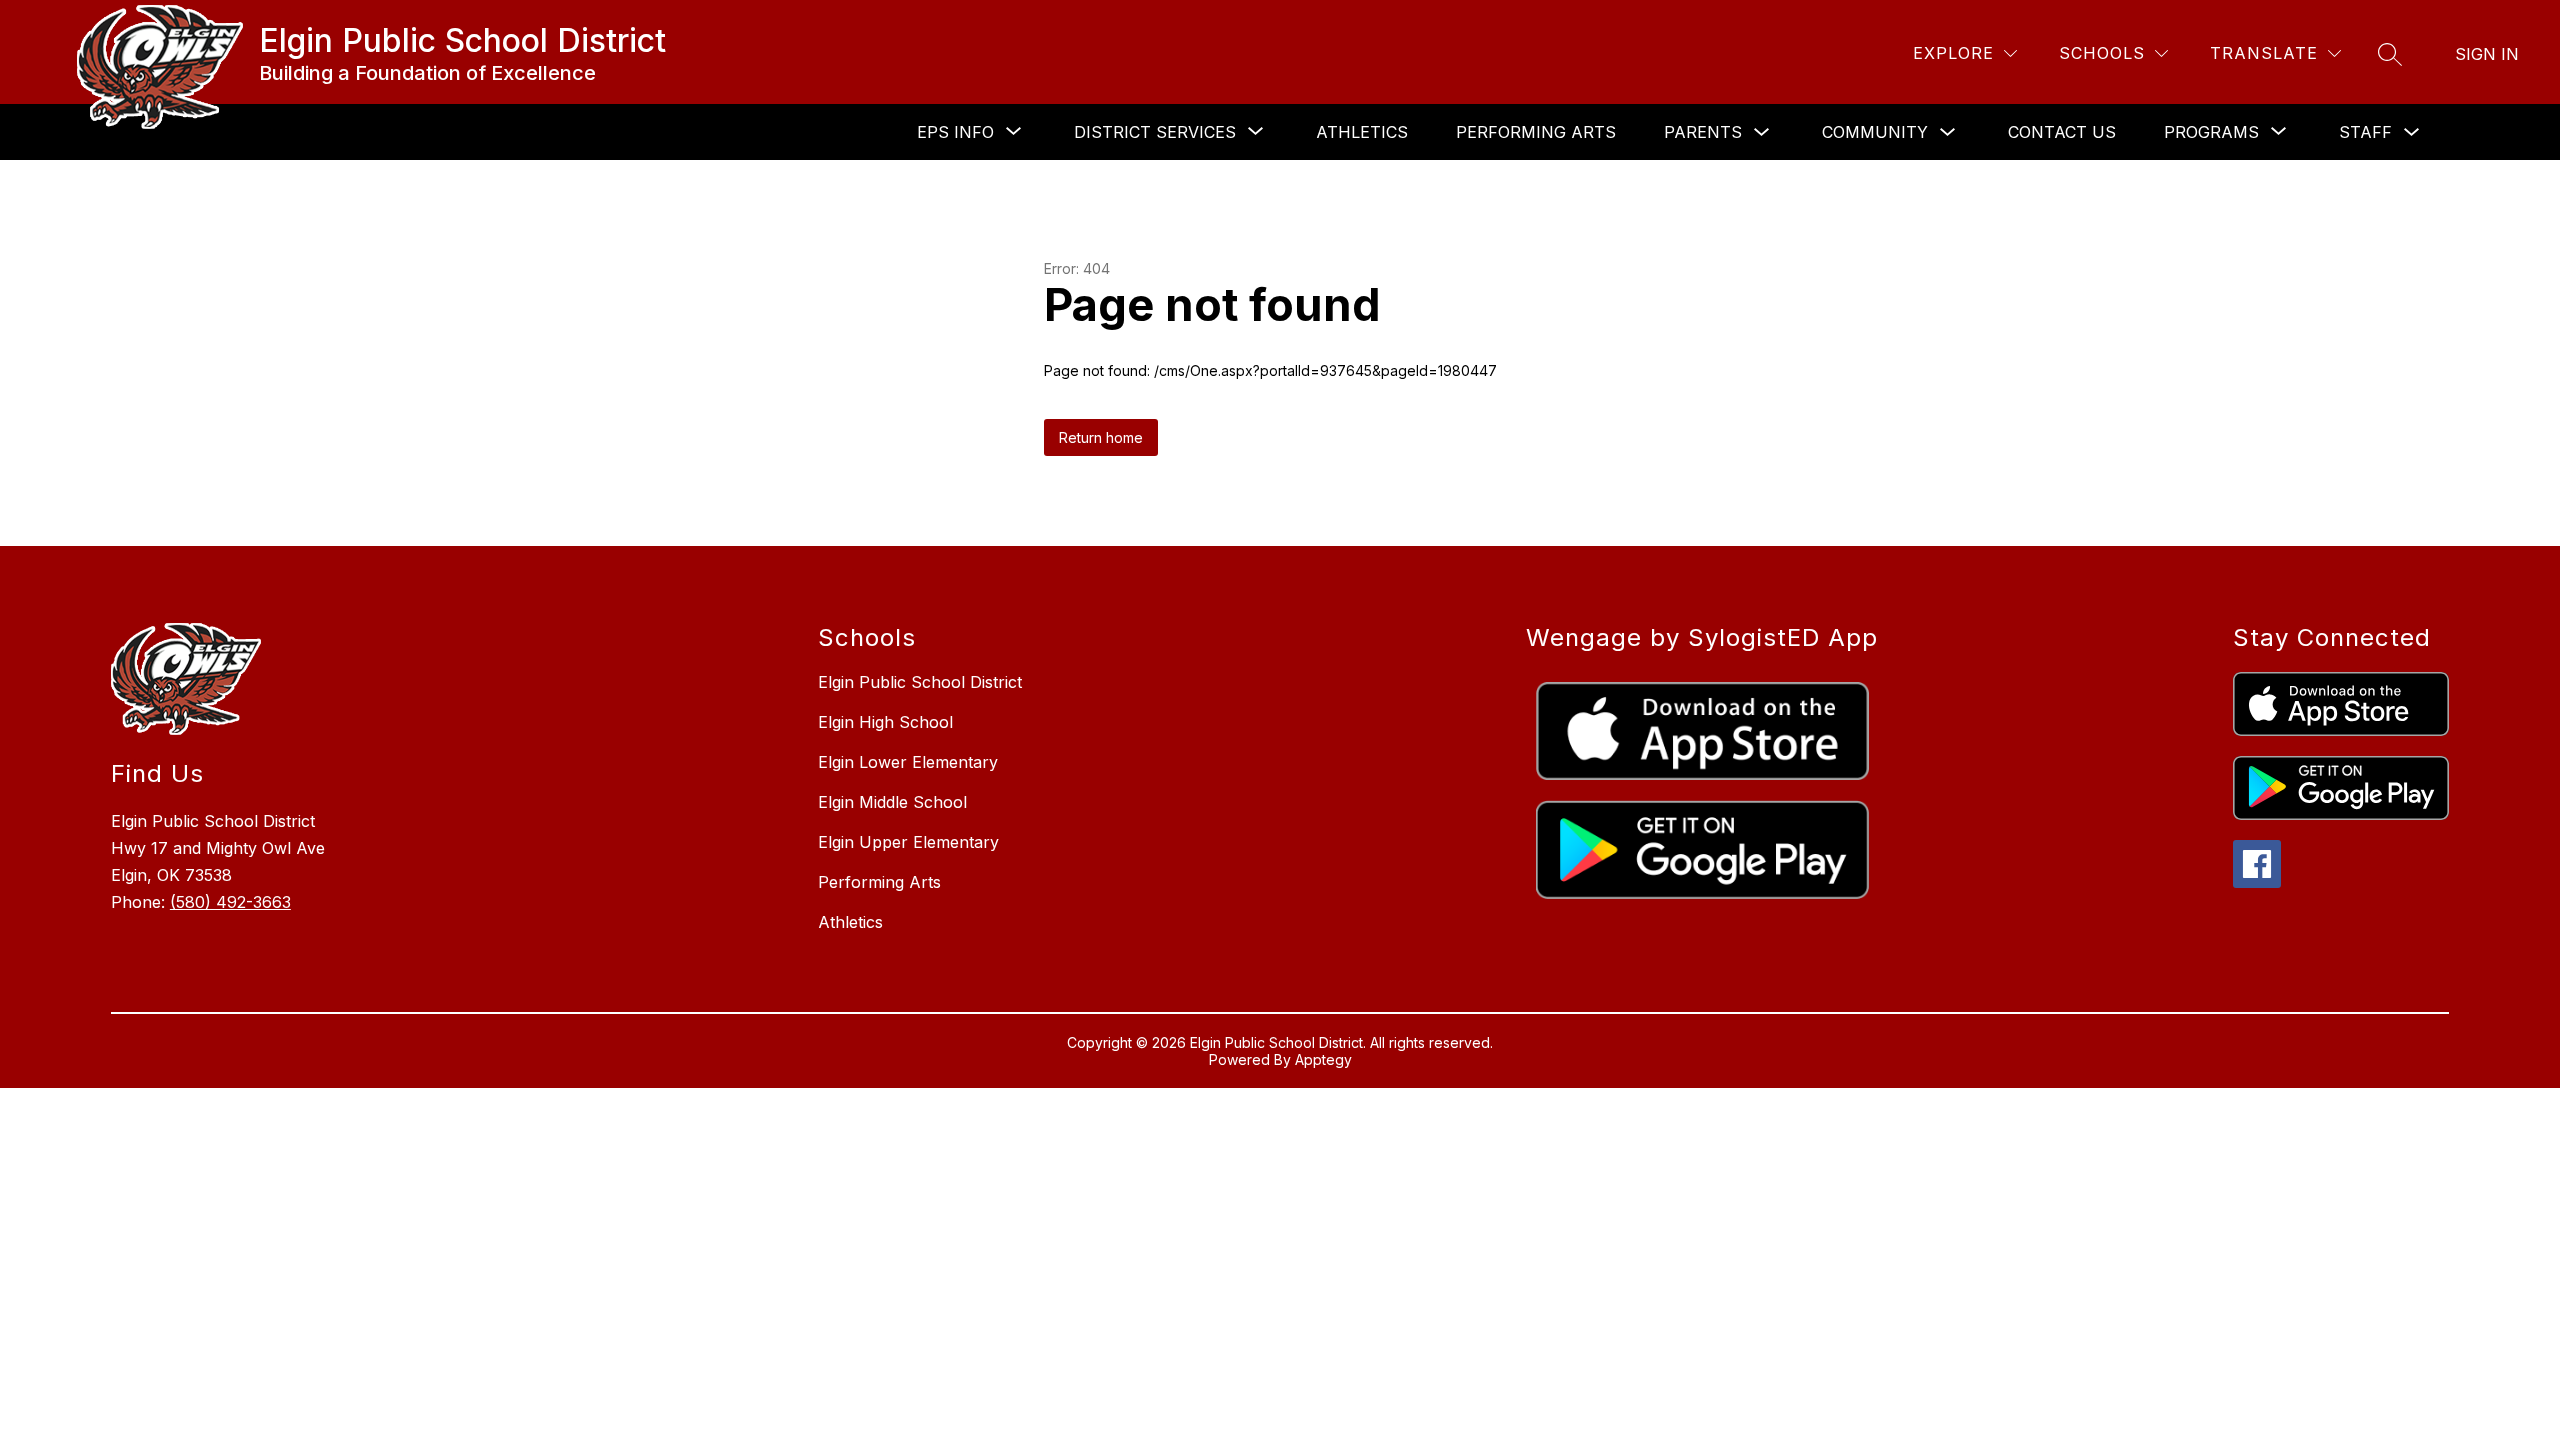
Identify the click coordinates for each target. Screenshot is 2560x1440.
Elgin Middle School (892, 802)
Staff (2365, 132)
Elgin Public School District (920, 682)
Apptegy (1323, 1059)
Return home (1101, 437)
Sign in (2487, 54)
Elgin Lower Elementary (908, 762)
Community (1875, 132)
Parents (1703, 132)
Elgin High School (885, 722)
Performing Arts (1536, 132)
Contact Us (2062, 132)
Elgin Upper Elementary (908, 842)
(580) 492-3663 (230, 902)
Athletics (1362, 132)
